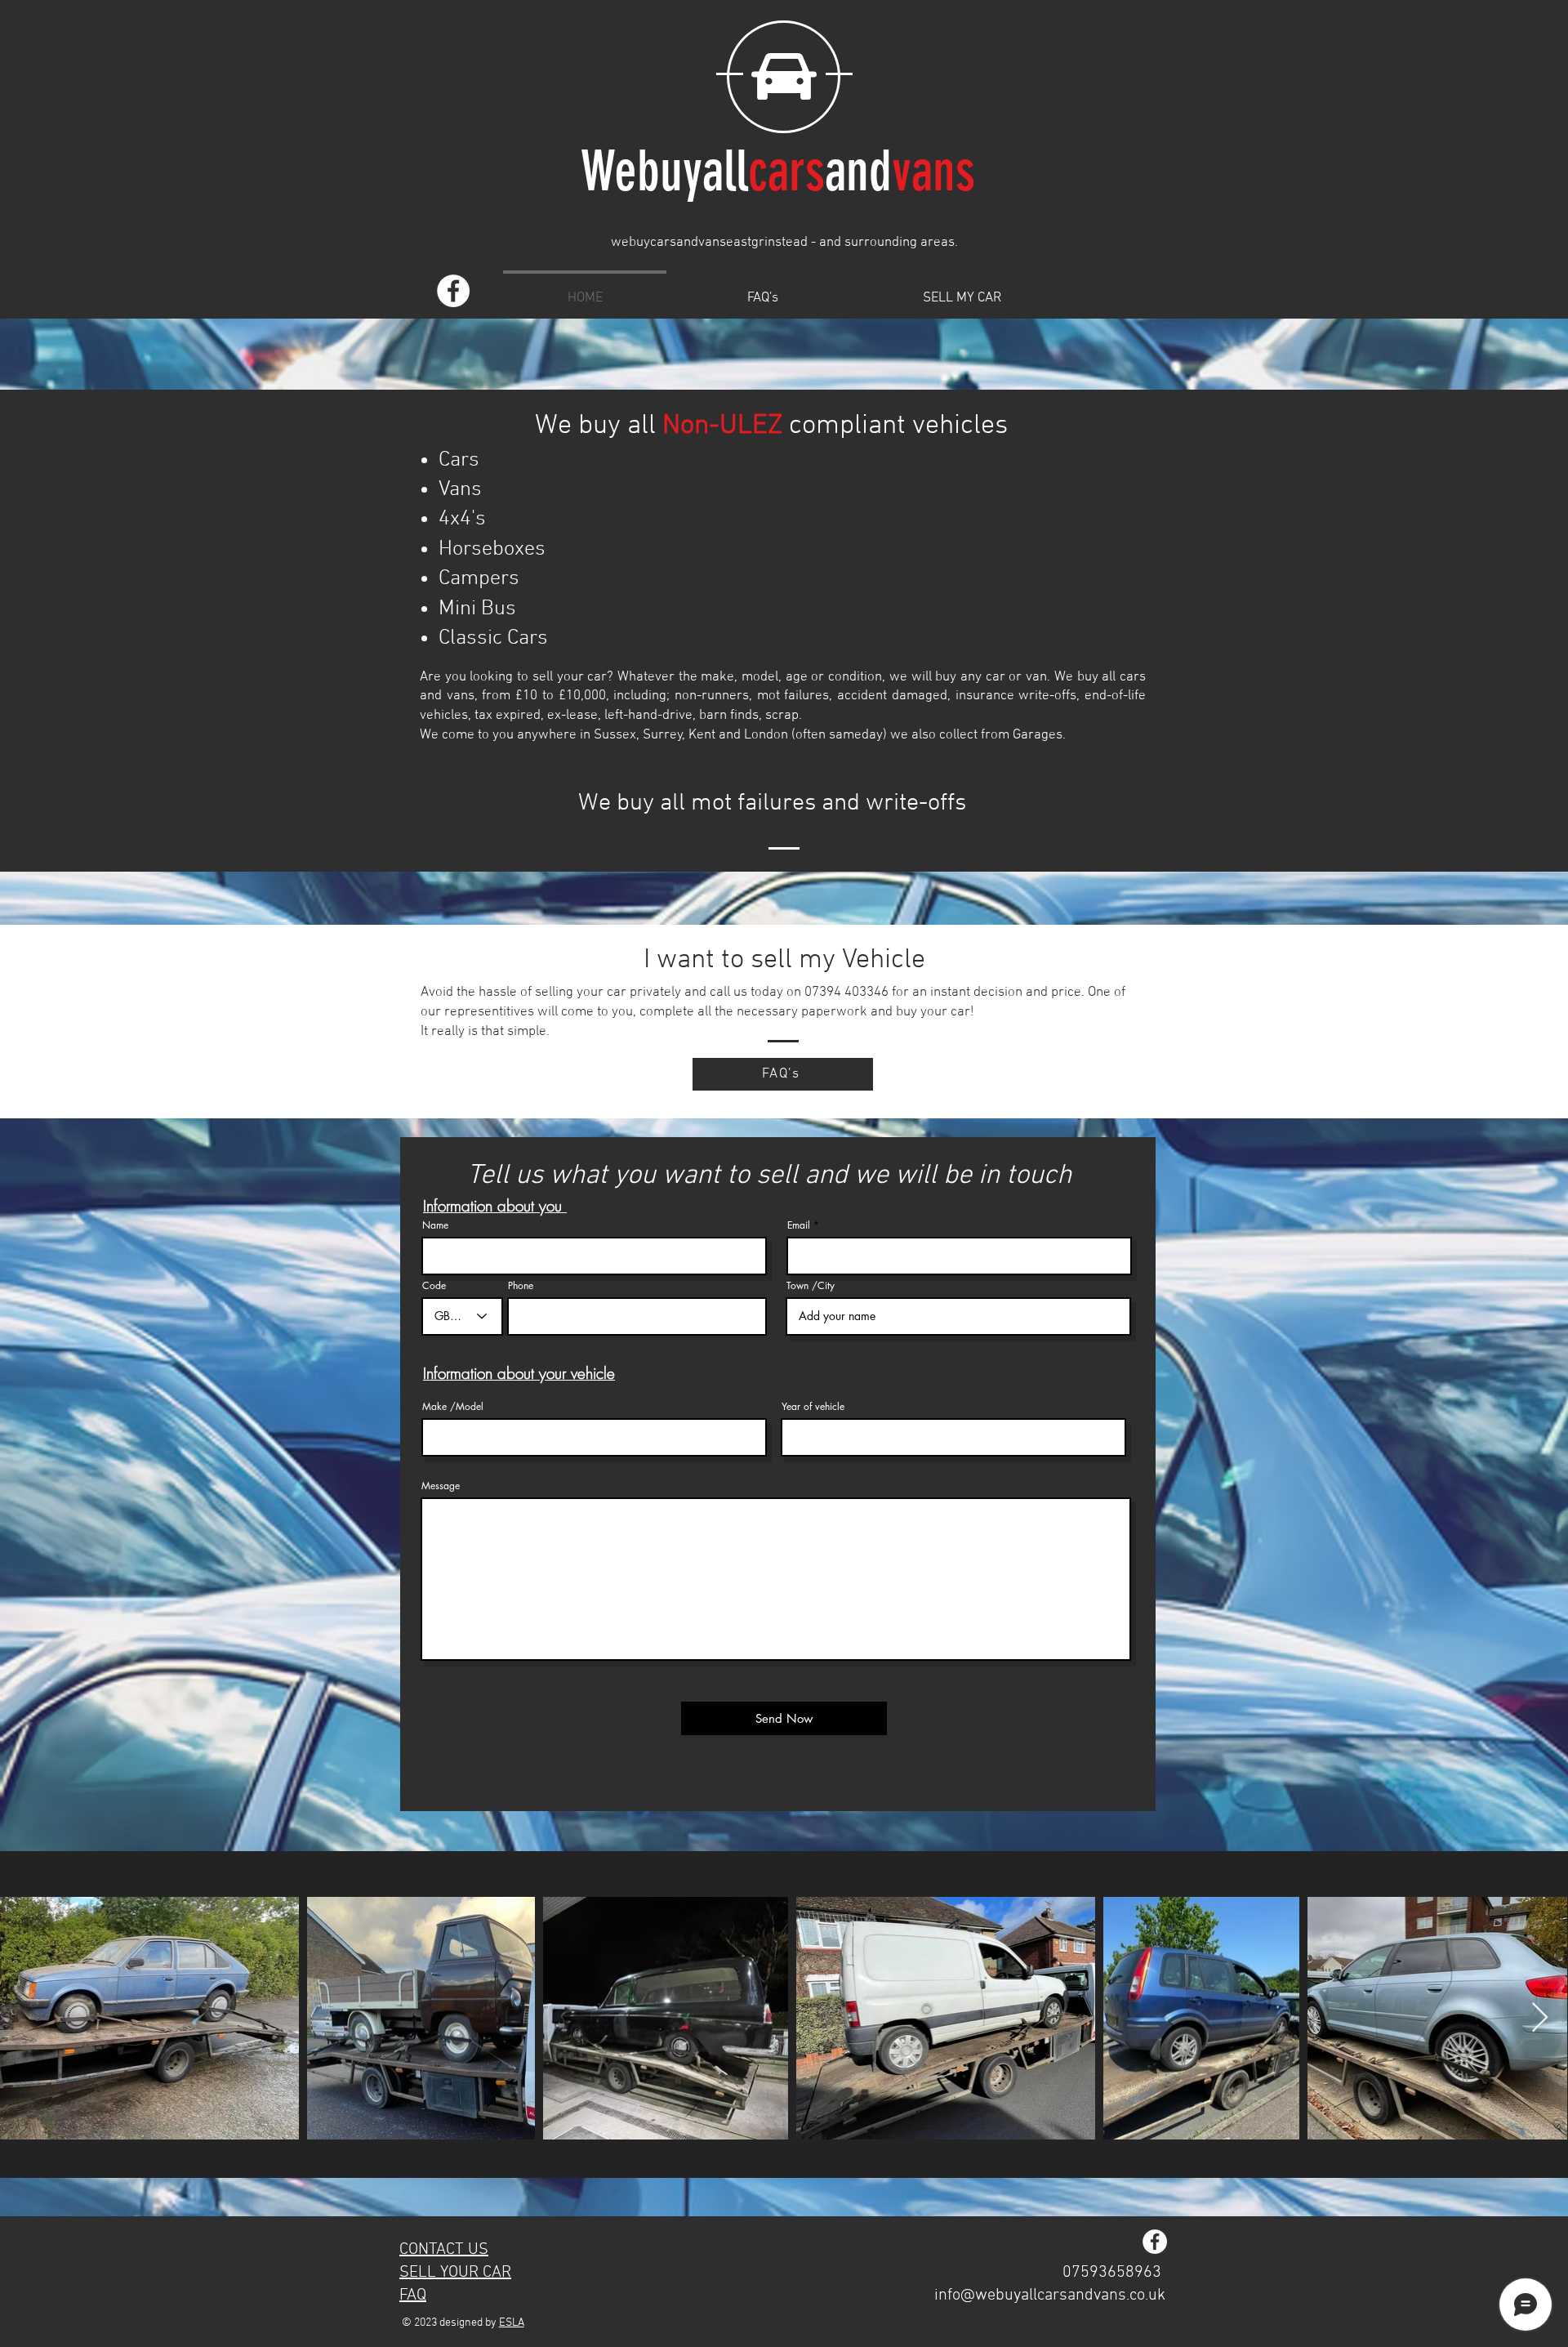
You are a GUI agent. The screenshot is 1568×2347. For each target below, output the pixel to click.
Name (435, 1225)
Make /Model (453, 1407)
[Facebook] (453, 291)
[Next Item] (1540, 2018)
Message (441, 1486)
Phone (521, 1286)
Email (799, 1225)
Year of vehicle (813, 1407)
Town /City (811, 1286)
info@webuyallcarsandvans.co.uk (1050, 2296)
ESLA (512, 2323)
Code (434, 1286)
